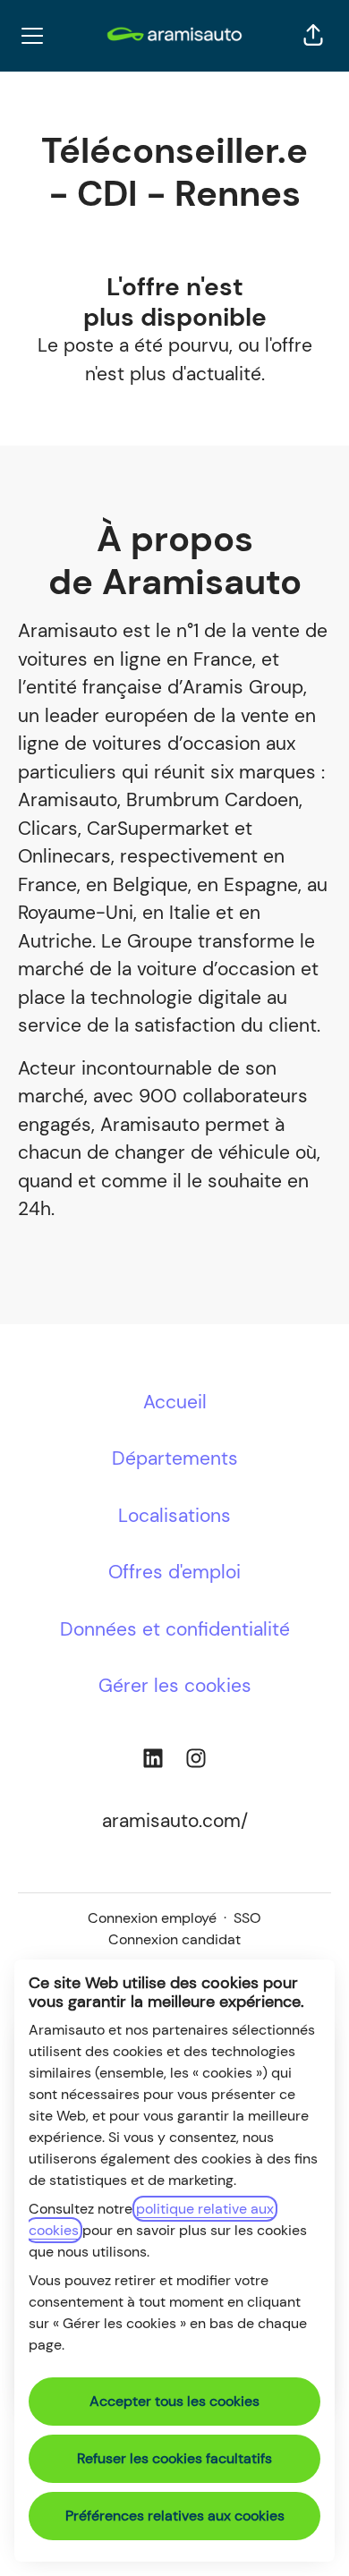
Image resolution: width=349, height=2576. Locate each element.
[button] (313, 36)
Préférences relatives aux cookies (175, 2516)
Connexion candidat (174, 1939)
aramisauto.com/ (175, 1821)
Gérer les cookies (175, 1686)
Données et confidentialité (175, 1629)
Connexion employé (152, 1918)
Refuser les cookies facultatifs (174, 2458)
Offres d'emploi (174, 1572)
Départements (175, 1458)
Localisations (174, 1516)
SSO (247, 1918)
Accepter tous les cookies (174, 2401)
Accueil (175, 1402)
